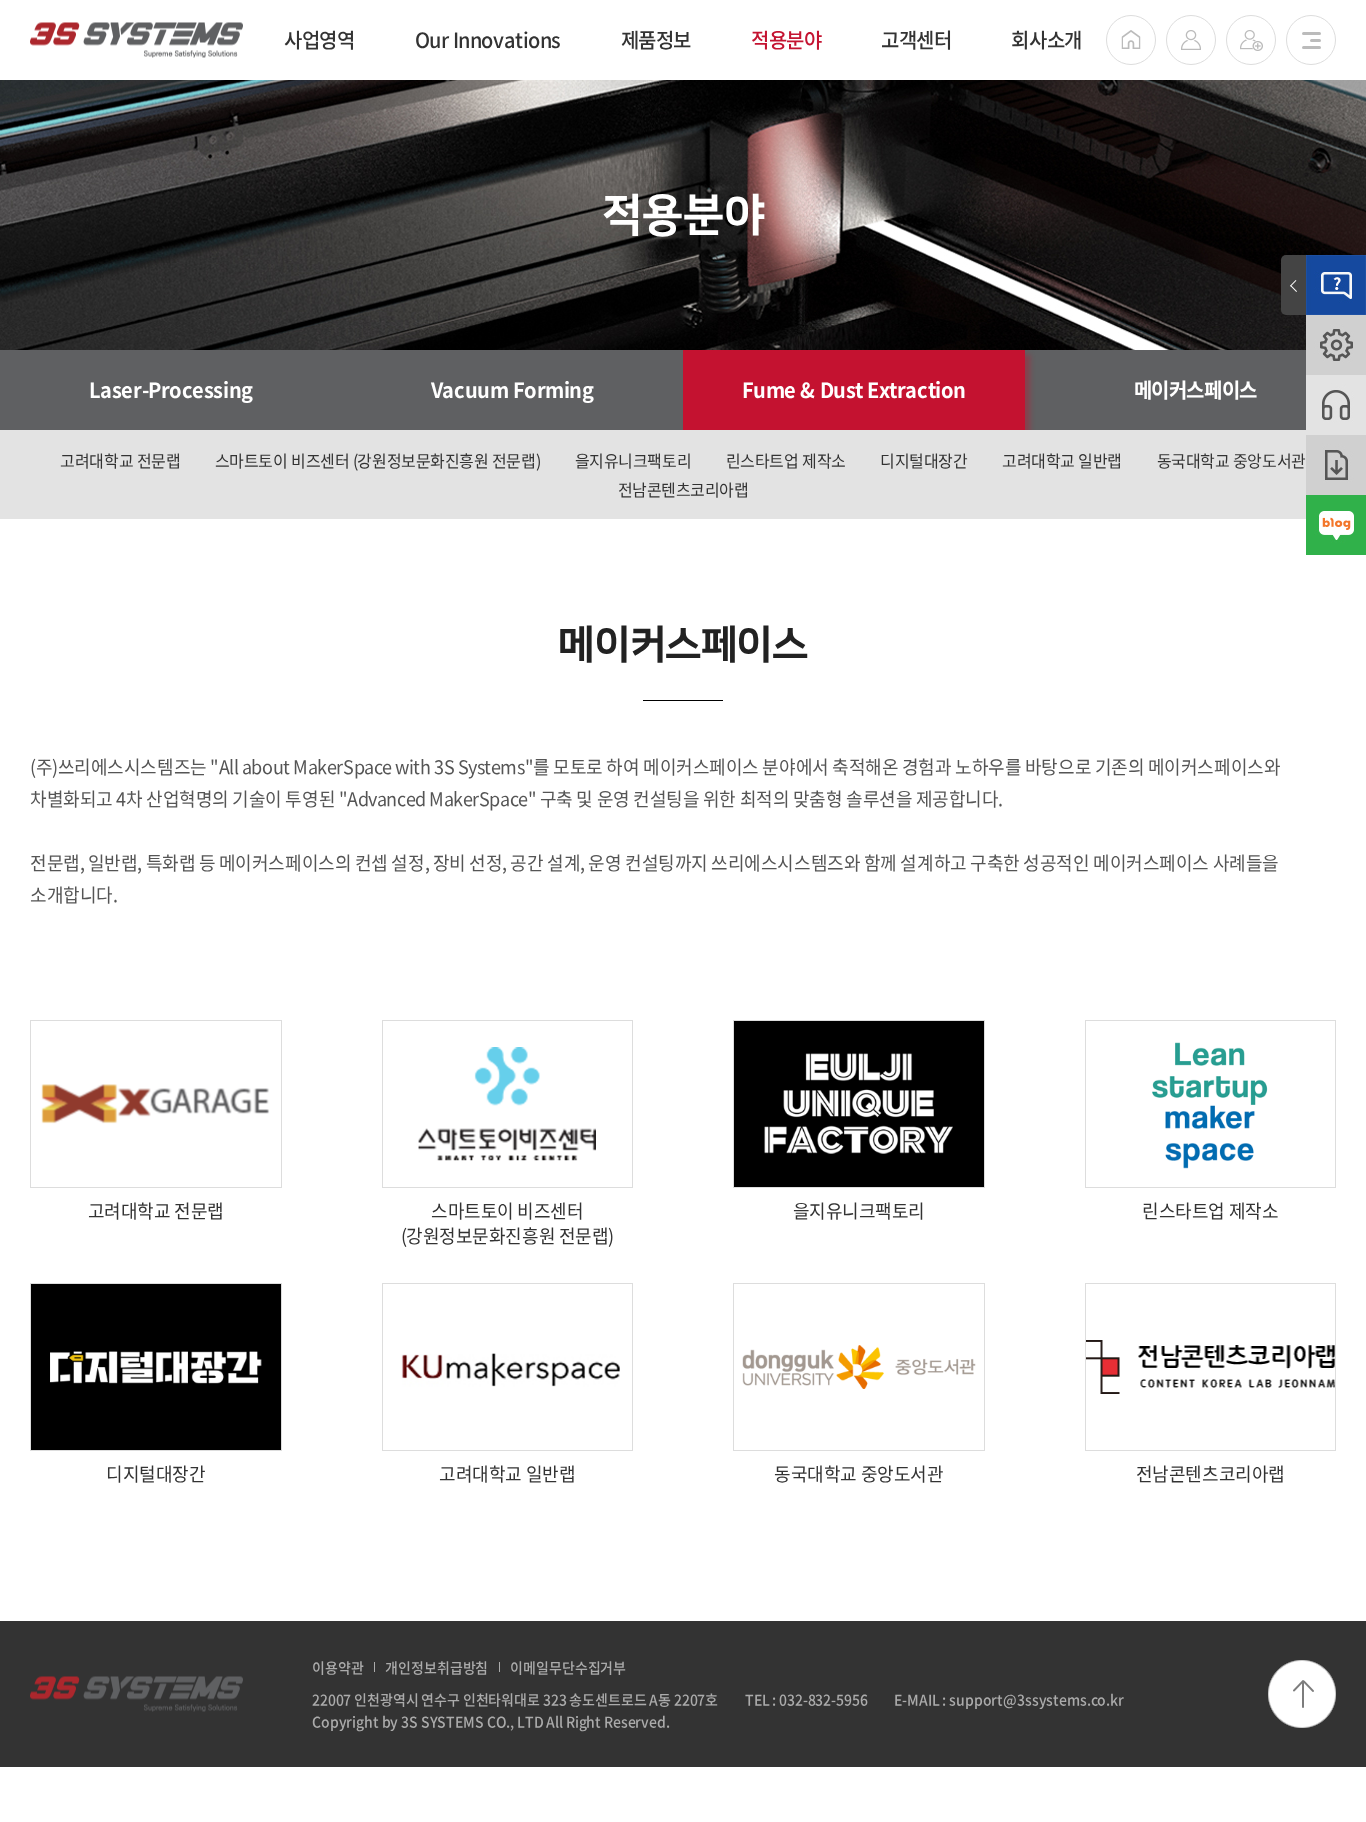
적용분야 (786, 39)
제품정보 (656, 39)
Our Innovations (488, 39)
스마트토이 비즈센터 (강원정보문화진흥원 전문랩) (377, 460)
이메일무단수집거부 (568, 1667)
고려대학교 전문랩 (120, 460)
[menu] (1311, 40)
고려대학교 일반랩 (1062, 460)
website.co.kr (795, 1721)
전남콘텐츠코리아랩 (683, 489)
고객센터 (916, 39)
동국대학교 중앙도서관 (1231, 460)
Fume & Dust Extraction (854, 389)
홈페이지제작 (711, 1721)
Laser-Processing (171, 389)
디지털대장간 (923, 460)
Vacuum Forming (512, 389)
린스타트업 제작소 (786, 460)
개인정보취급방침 (436, 1667)
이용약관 (337, 1667)
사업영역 (319, 39)
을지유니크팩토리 (633, 460)
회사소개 (1046, 39)
